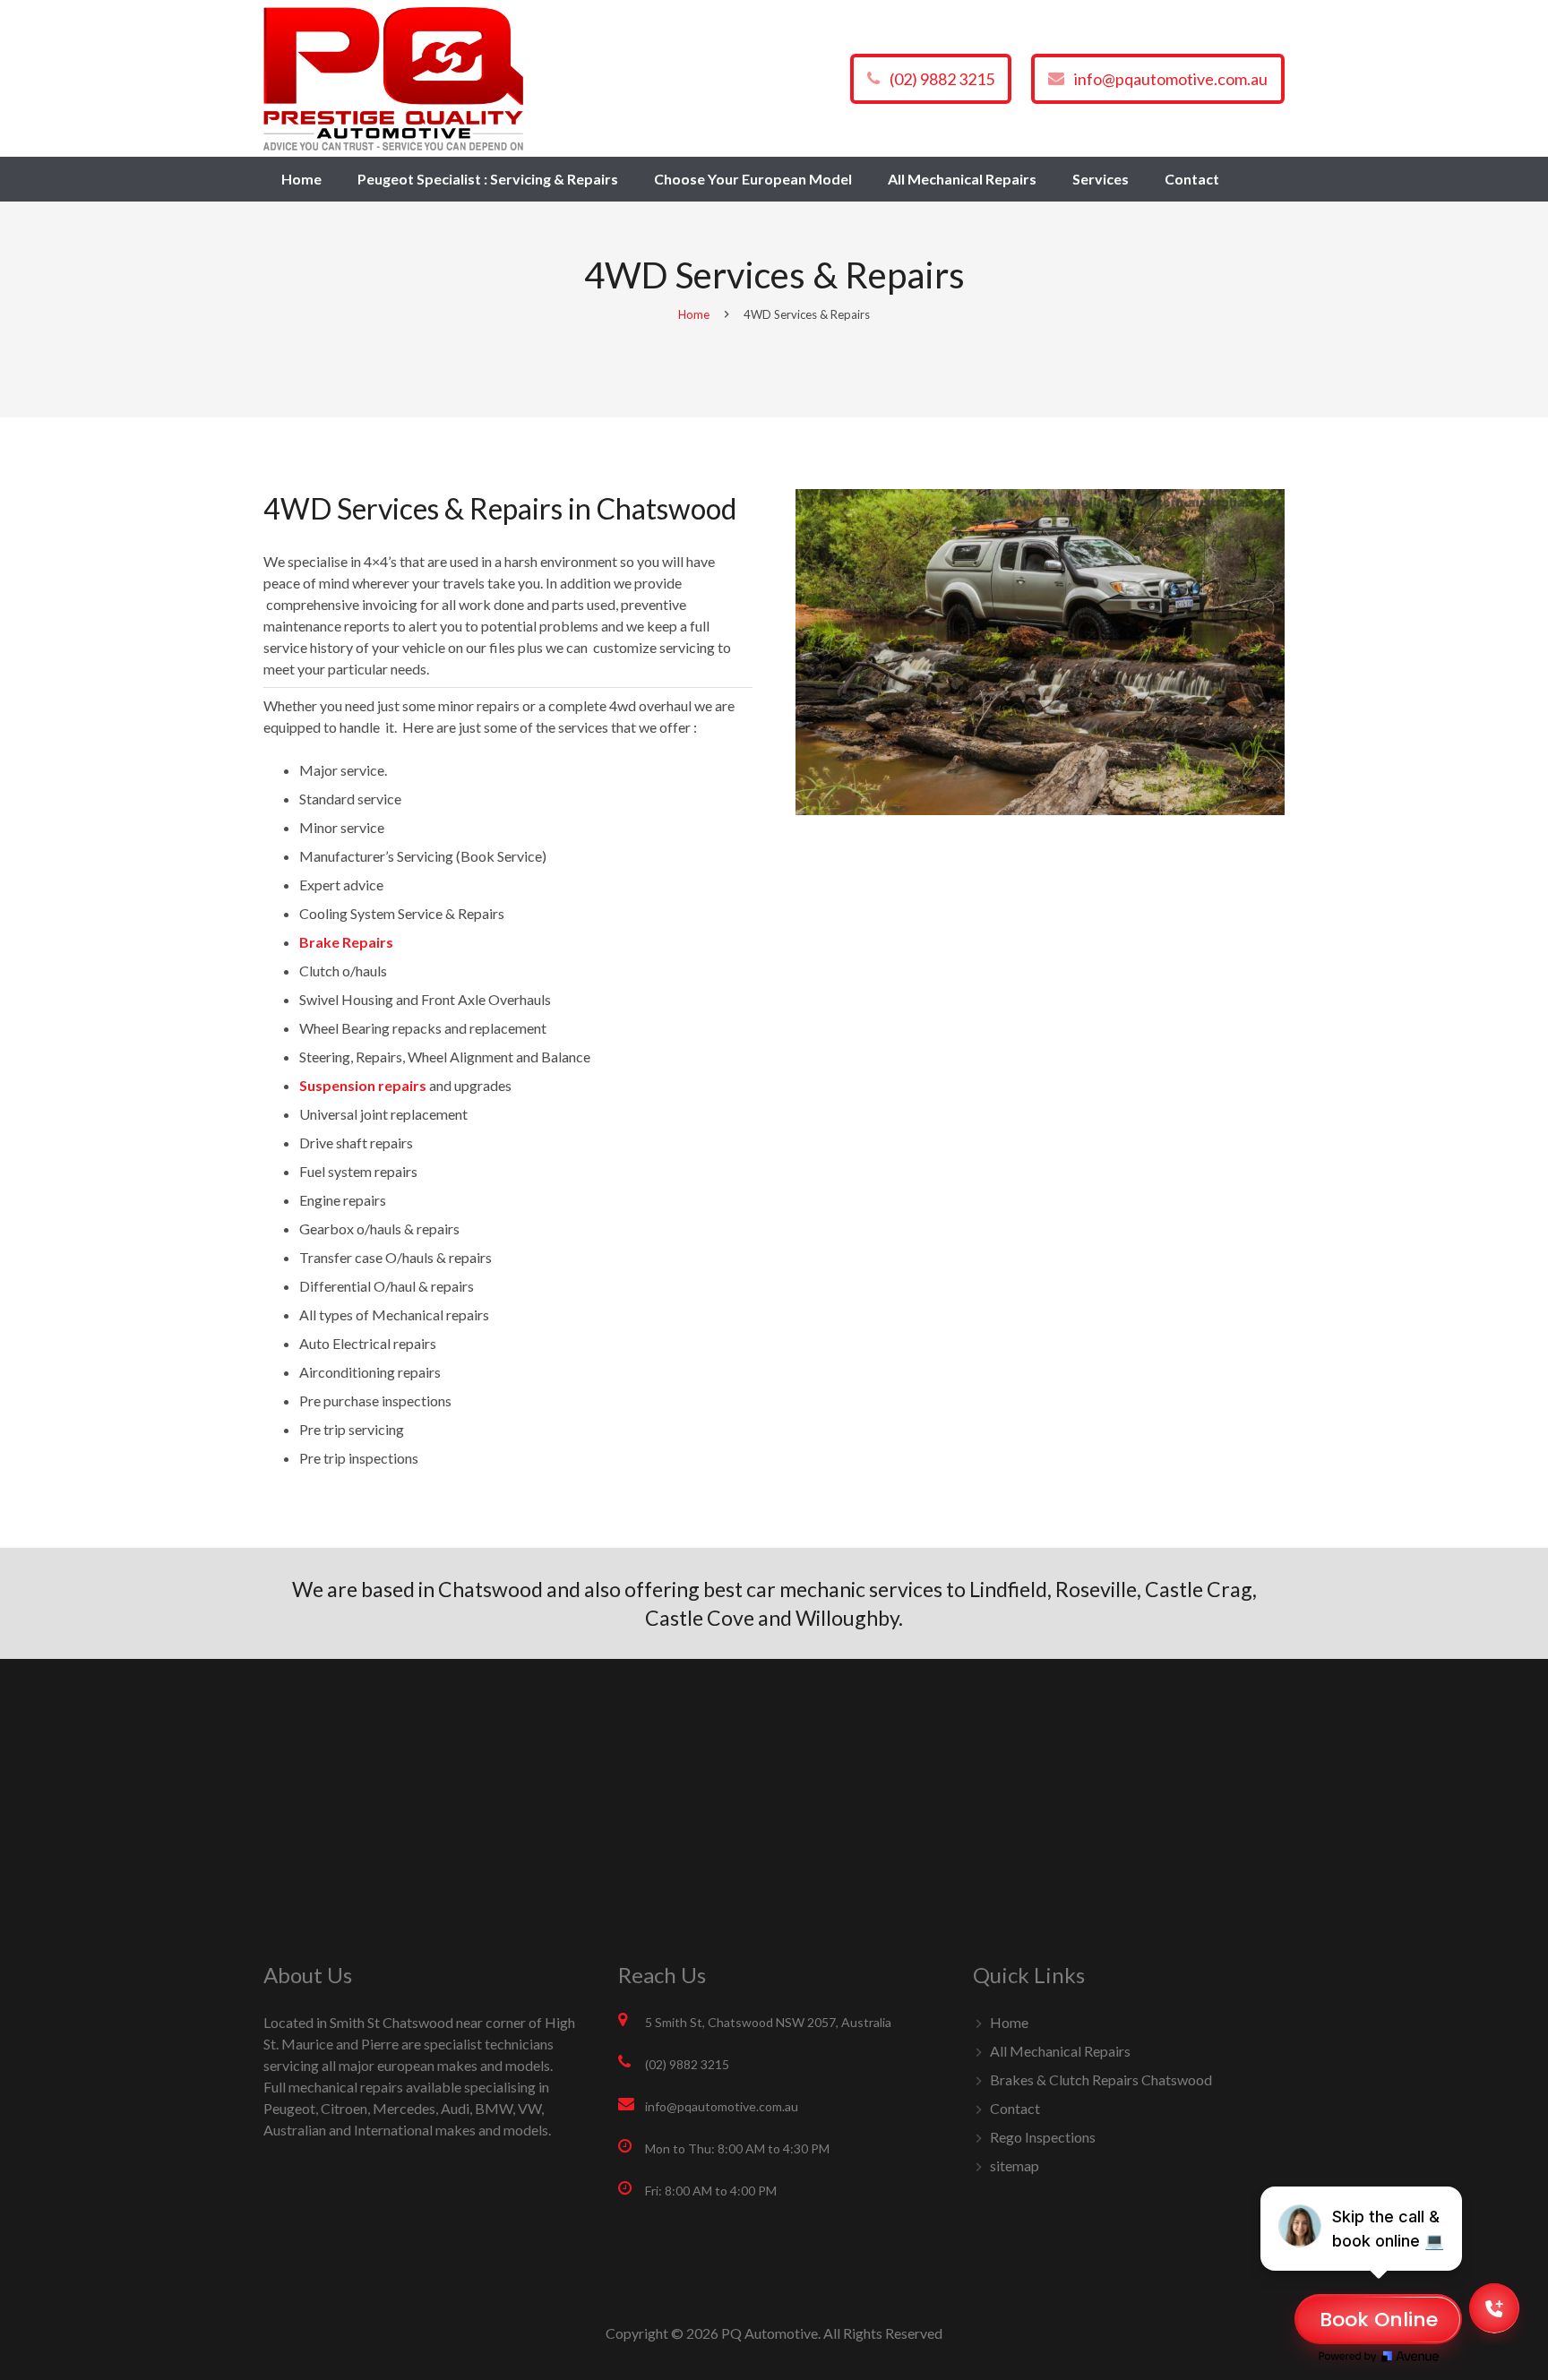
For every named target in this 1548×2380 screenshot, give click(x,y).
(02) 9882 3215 (942, 79)
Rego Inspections (1043, 2137)
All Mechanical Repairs (1060, 2051)
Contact (1015, 2108)
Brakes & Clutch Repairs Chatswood (1101, 2079)
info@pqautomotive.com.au (1171, 79)
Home (694, 314)
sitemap (1015, 2165)
